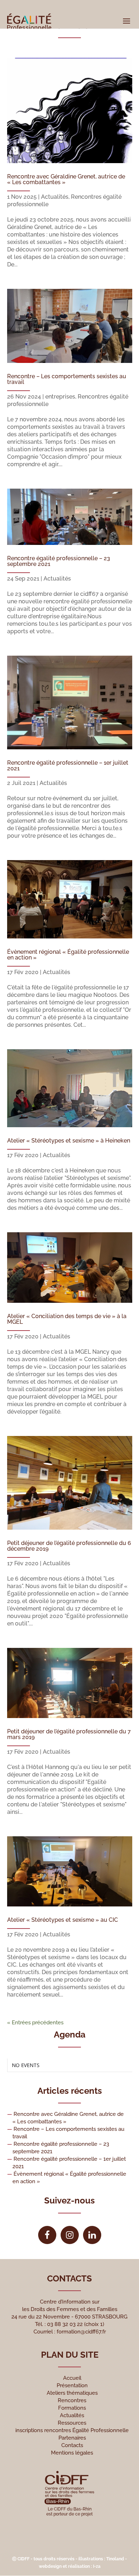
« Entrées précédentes (35, 2023)
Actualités (55, 197)
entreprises (60, 397)
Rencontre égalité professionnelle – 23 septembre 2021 (59, 561)
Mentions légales (72, 2453)
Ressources (72, 2423)
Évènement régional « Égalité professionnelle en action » (68, 955)
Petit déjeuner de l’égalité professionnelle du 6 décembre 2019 (69, 1546)
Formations (72, 2408)
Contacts (72, 2445)
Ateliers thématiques (72, 2393)
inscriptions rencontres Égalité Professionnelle (72, 2430)
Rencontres (72, 2400)
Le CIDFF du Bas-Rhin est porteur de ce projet (69, 2512)
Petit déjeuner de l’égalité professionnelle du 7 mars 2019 (69, 1734)
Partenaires (72, 2438)
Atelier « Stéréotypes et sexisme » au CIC (63, 1920)
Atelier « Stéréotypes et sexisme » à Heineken (69, 1141)
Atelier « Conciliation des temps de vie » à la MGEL (67, 1319)
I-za (97, 2566)
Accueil (72, 2378)
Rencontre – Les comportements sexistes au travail (67, 379)
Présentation (72, 2385)
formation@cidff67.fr (81, 2332)
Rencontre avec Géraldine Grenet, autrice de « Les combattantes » (66, 179)
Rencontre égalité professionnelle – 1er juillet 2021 (68, 766)
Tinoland (115, 2559)
